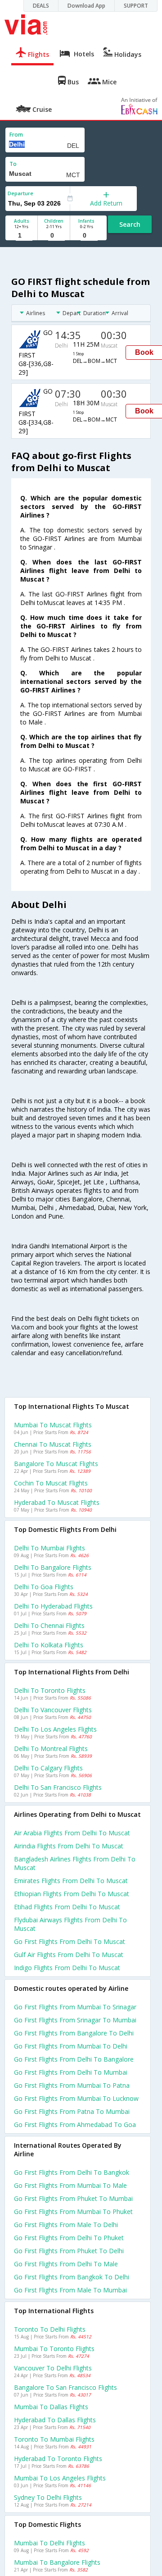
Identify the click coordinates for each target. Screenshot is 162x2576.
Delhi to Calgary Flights (48, 1768)
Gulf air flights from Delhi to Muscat (69, 1955)
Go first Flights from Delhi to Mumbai (71, 2072)
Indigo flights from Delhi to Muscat (67, 1968)
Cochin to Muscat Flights (51, 1483)
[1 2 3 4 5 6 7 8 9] (21, 236)
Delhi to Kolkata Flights (49, 1645)
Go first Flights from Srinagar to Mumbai (75, 2020)
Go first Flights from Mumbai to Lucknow (76, 2098)
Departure (20, 193)
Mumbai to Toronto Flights (54, 2349)
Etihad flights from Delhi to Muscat (67, 1907)
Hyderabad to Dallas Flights (55, 2420)
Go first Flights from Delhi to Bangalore (74, 2059)
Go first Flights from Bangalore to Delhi (74, 2033)
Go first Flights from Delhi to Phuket (69, 2238)
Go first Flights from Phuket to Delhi (69, 2251)
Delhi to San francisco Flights (58, 1787)
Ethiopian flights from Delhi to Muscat (72, 1894)
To (13, 164)
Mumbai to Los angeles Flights (60, 2478)
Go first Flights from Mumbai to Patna (72, 2085)
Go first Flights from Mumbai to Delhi (71, 2046)
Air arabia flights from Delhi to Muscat (72, 1833)
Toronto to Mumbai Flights (54, 2439)
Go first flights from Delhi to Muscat (70, 1941)
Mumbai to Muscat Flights (53, 1425)
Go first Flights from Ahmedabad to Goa (75, 2125)
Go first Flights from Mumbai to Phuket (73, 2212)
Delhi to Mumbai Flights (49, 1548)
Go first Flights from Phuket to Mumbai (73, 2198)
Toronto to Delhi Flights (50, 2329)
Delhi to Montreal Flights (51, 1749)
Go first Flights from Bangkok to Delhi (72, 2277)
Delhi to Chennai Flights (49, 1625)
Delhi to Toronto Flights (50, 1690)
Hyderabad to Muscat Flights (57, 1502)
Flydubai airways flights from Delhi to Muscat (70, 1924)
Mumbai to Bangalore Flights (57, 2562)
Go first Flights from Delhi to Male (66, 2264)
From (16, 135)
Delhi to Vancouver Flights (53, 1710)
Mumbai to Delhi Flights (49, 2543)
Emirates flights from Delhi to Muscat (71, 1881)
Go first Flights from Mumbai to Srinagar (75, 2007)
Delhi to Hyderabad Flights (53, 1606)
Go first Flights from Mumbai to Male (70, 2185)
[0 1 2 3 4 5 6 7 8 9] (54, 236)
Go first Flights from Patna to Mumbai (72, 2111)
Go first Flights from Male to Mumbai (70, 2290)
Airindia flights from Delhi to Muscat (69, 1846)
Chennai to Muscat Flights (53, 1444)
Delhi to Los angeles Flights (55, 1729)
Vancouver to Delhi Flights (53, 2368)
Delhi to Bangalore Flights (53, 1567)
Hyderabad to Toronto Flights (58, 2459)
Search (130, 224)
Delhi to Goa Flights (44, 1587)
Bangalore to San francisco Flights (65, 2387)
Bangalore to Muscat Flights (56, 1464)
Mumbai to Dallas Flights (51, 2407)
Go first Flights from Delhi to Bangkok (72, 2172)
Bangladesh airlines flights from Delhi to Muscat (75, 1863)
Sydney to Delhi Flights (48, 2497)
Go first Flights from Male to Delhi (66, 2225)
